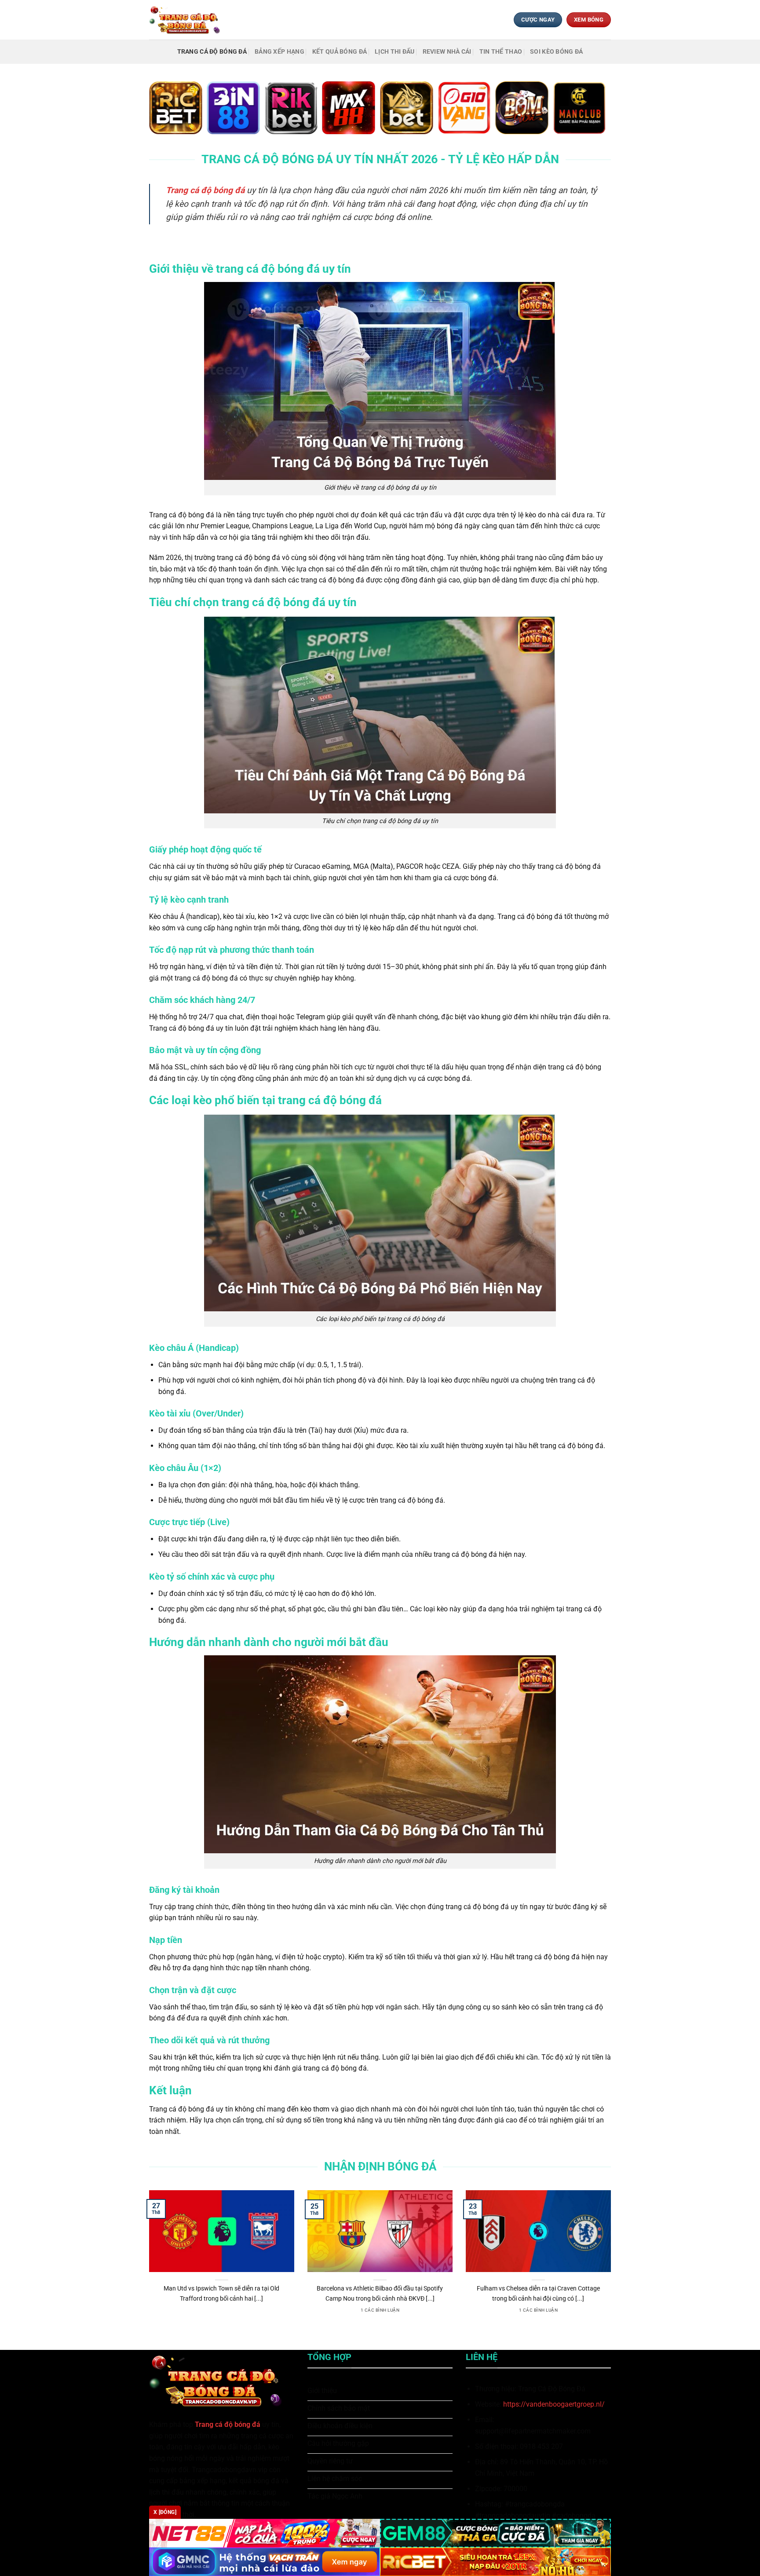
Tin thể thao (501, 52)
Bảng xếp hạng (280, 52)
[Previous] (147, 2263)
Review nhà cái (447, 52)
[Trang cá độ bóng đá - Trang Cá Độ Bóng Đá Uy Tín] (188, 20)
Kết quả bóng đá (340, 52)
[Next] (613, 2263)
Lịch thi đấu (395, 52)
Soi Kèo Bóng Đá (556, 52)
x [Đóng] (165, 2512)
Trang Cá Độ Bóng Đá (212, 52)
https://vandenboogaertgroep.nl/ (554, 2404)
